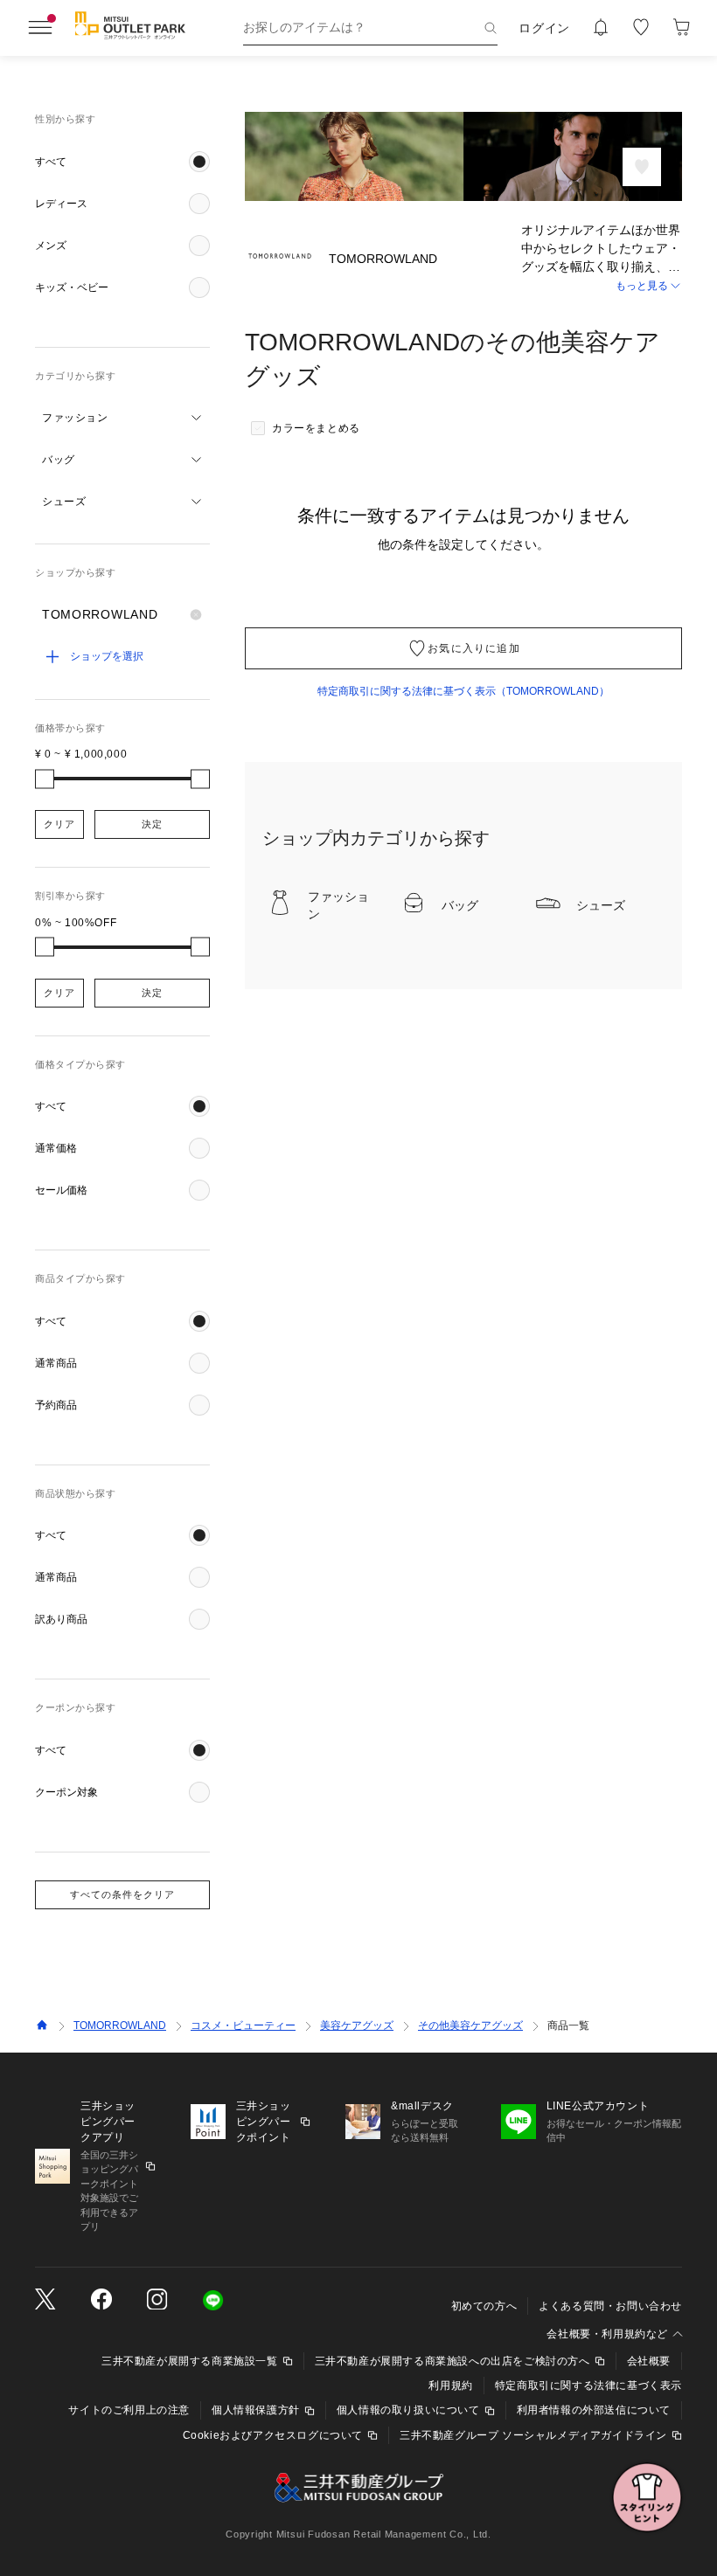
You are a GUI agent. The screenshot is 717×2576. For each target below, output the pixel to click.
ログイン (544, 28)
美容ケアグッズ (357, 2025)
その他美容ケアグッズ (470, 2025)
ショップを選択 (107, 656)
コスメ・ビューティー (243, 2025)
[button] (122, 162)
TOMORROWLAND (120, 2025)
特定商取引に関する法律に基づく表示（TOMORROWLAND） (463, 691)
